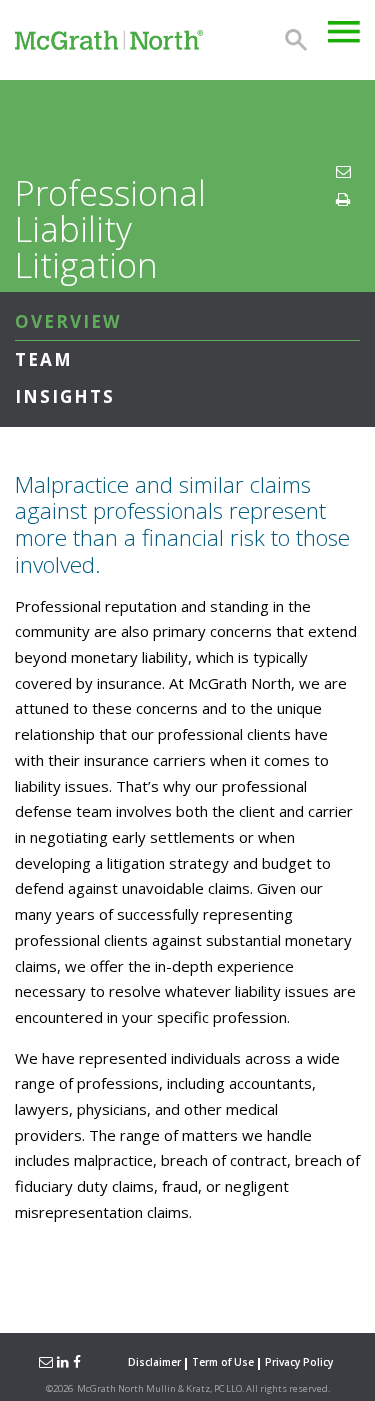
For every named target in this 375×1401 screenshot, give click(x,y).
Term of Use (223, 1362)
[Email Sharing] (44, 1362)
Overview (68, 321)
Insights (65, 396)
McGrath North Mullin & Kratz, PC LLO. (160, 1388)
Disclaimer (154, 1362)
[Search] (296, 40)
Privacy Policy (299, 1362)
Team (44, 359)
